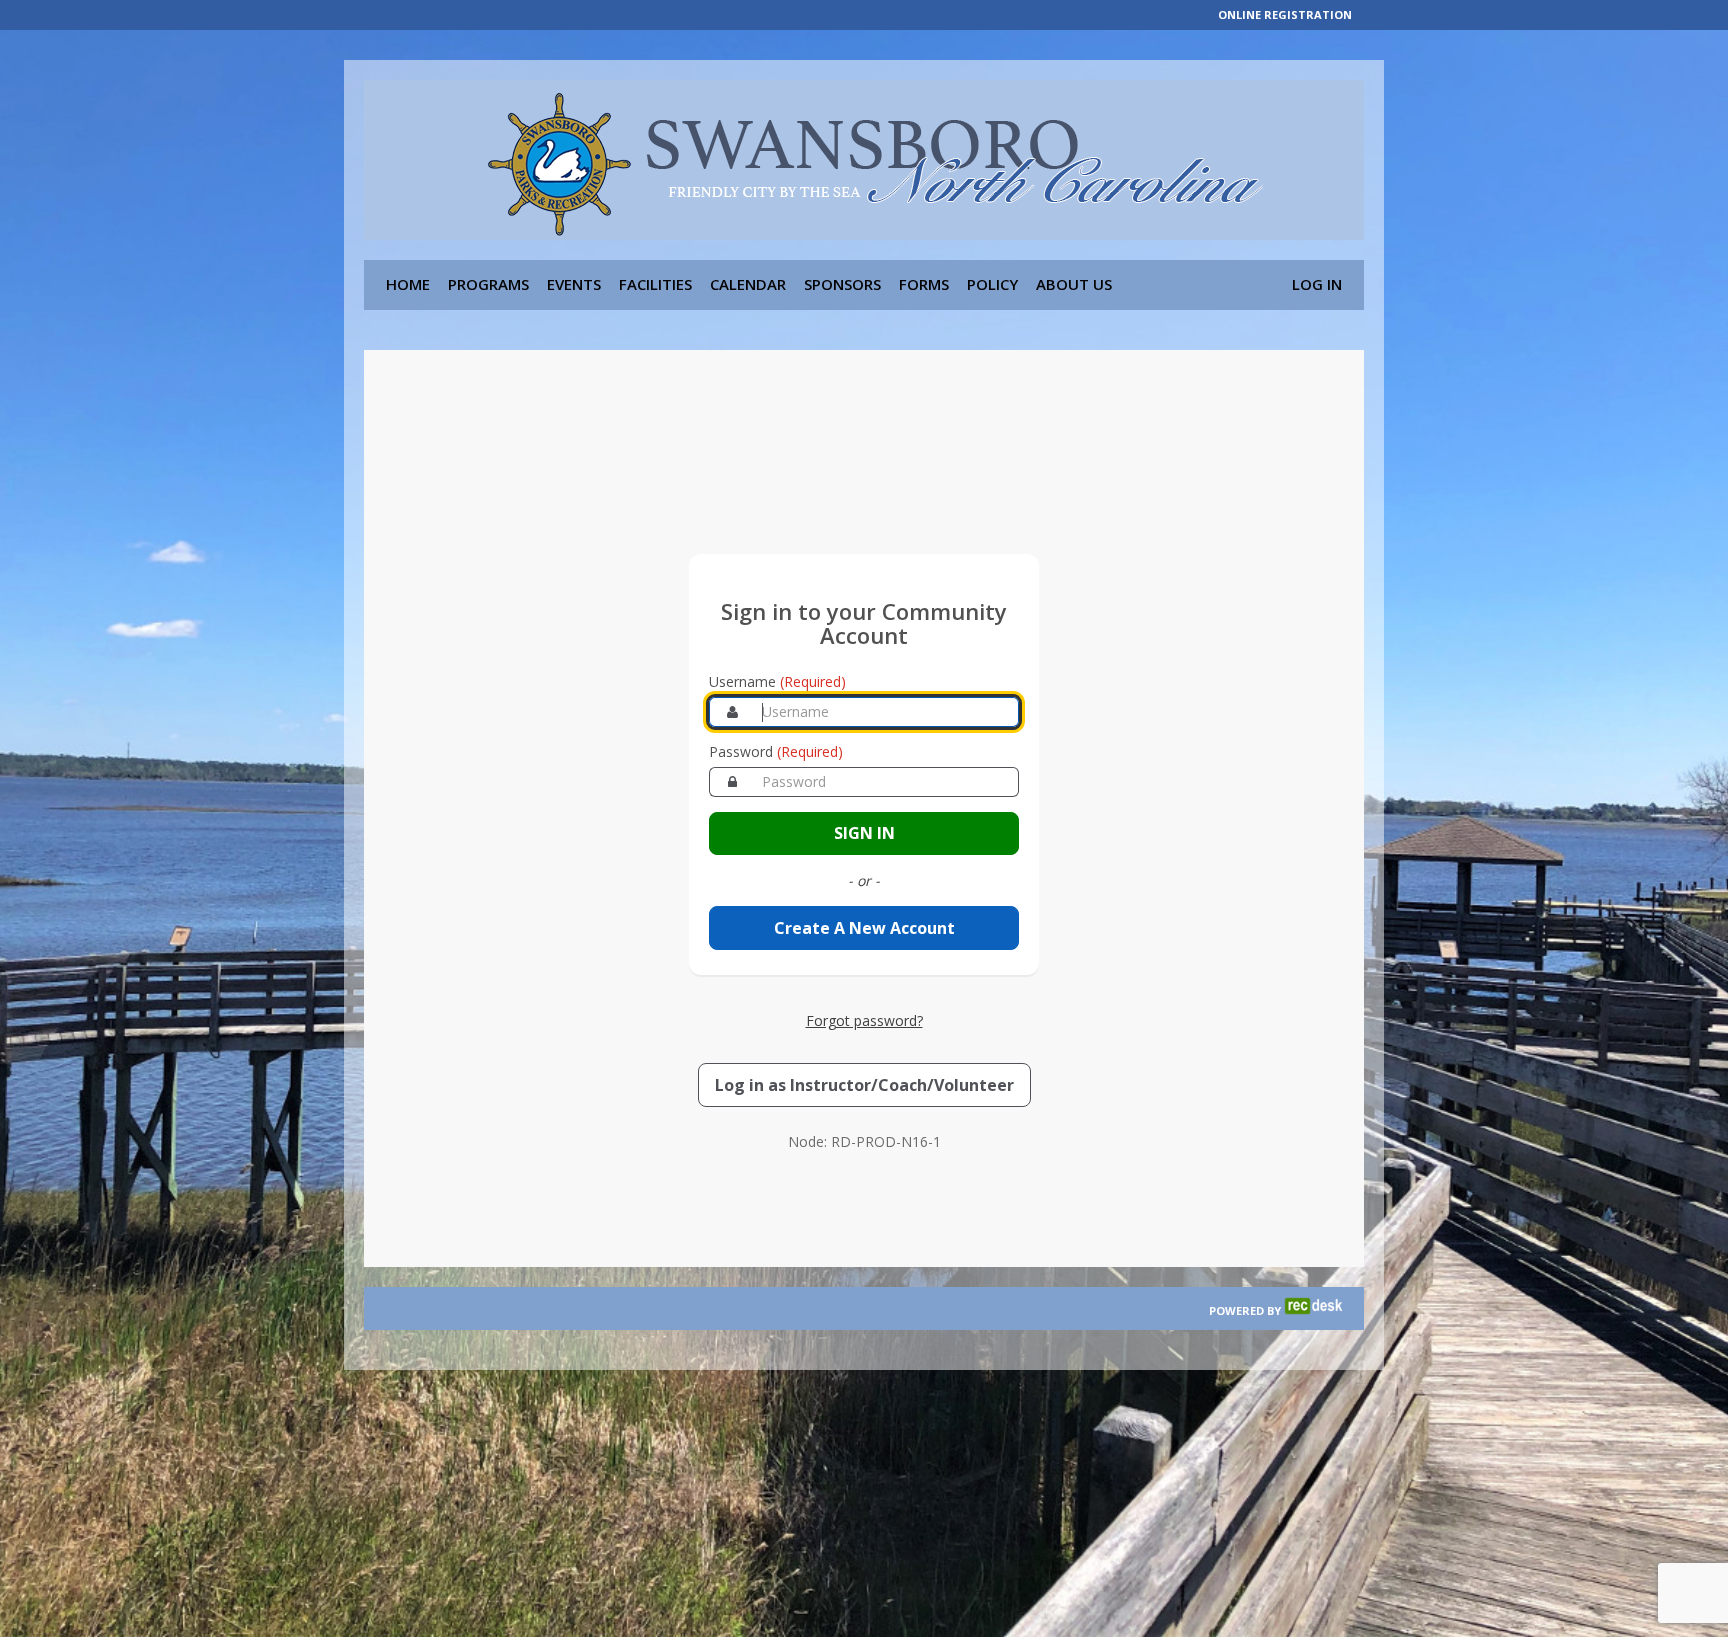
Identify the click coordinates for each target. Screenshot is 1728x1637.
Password (776, 751)
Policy (992, 284)
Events (574, 284)
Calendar (748, 284)
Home (408, 284)
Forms (924, 284)
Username (777, 681)
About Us (1074, 284)
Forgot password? (864, 1020)
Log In (1317, 284)
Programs (488, 284)
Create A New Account (864, 928)
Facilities (655, 284)
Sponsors (842, 284)
